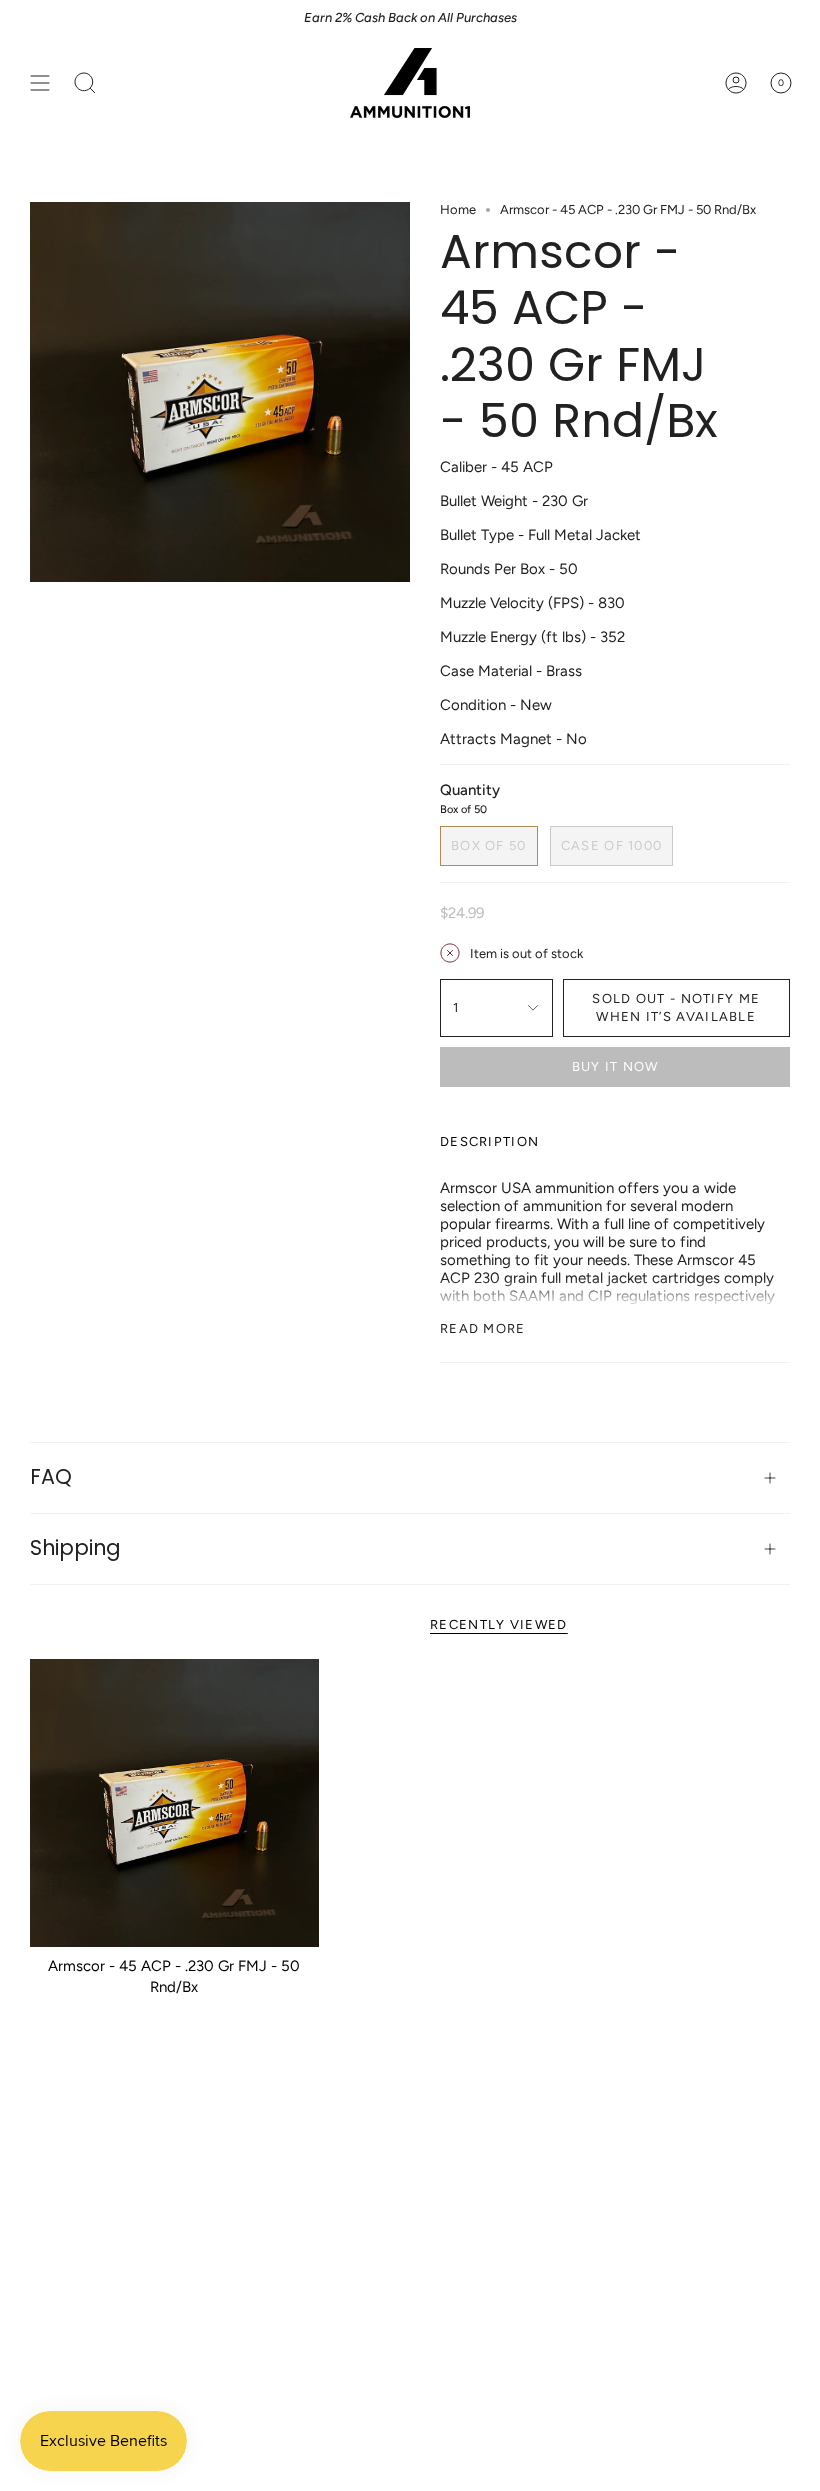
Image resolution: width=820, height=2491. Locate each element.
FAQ (51, 1476)
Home (458, 209)
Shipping (75, 1547)
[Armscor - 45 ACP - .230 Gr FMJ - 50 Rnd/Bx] (174, 1803)
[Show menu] (40, 83)
